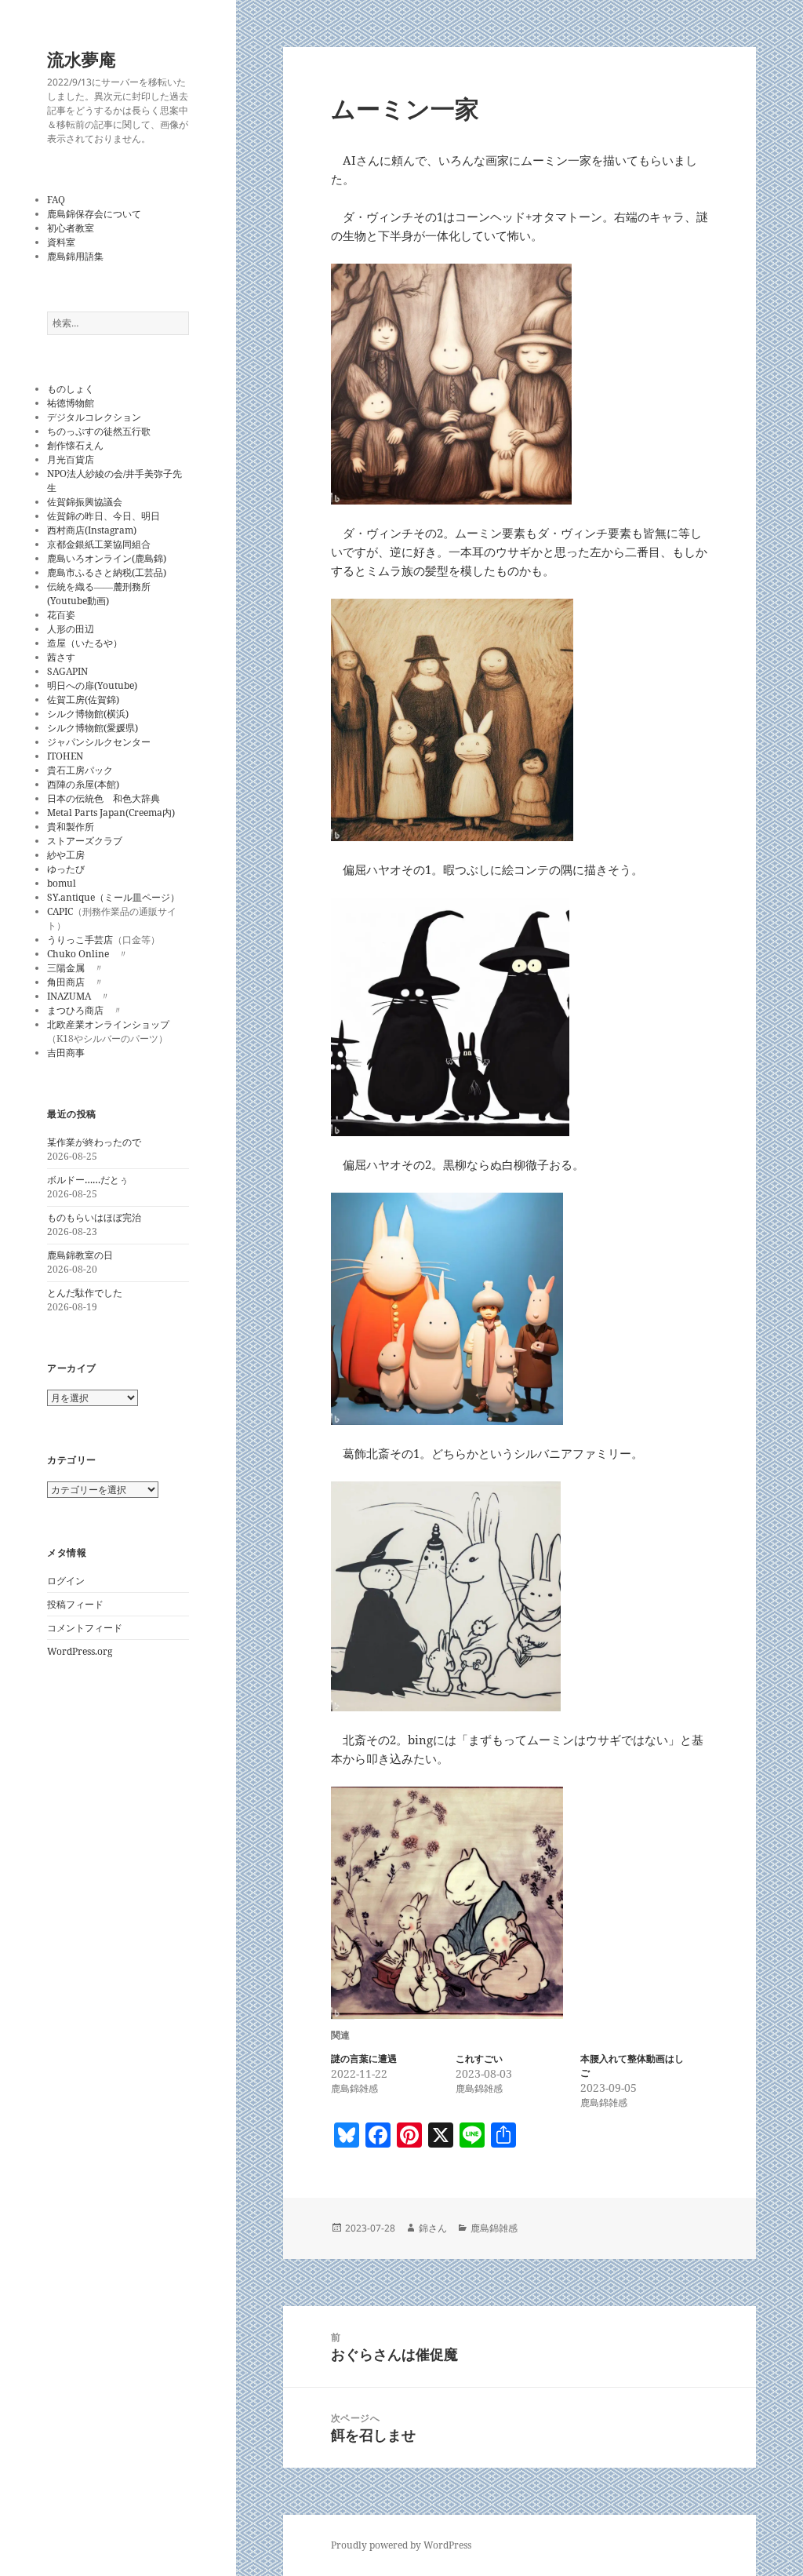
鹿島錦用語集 (75, 256)
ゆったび (66, 869)
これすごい (479, 2059)
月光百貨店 (71, 459)
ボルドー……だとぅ (88, 1180)
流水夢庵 (82, 59)
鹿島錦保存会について (94, 214)
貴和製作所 (71, 827)
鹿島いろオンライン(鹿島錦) (107, 558)
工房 (75, 855)
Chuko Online (78, 954)
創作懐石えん (75, 445)
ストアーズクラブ (85, 841)
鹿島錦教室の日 (80, 1255)
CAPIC (60, 911)
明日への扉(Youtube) (92, 685)
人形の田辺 (71, 629)
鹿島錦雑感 (494, 2228)
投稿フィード (75, 1604)
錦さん (433, 2228)
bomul (62, 883)
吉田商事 (66, 1053)
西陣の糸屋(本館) (83, 784)
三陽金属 (66, 968)
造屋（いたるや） (85, 643)
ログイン (66, 1581)
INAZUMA (69, 996)
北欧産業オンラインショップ (108, 1024)
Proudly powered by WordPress (401, 2545)
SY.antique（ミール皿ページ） (113, 897)
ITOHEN (65, 756)
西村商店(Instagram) (92, 530)
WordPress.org (80, 1651)
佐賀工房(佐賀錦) (83, 700)
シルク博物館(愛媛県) (93, 728)
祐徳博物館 (71, 403)
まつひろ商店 (75, 1010)
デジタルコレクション (94, 417)
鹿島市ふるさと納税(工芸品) (107, 572)
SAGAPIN (67, 671)
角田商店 (66, 982)
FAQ (56, 200)
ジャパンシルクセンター (99, 742)
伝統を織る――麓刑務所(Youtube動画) (99, 594)
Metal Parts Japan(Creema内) (111, 813)
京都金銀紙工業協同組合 (99, 544)
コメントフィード (85, 1628)
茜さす (61, 657)
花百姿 (61, 615)
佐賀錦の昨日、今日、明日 (104, 516)
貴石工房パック (80, 770)
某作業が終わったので (94, 1142)
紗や (56, 855)
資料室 (61, 242)
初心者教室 (71, 228)
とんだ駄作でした (85, 1293)
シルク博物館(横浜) (88, 714)
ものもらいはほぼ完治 (94, 1217)
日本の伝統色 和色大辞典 (104, 798)
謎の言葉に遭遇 (364, 2059)
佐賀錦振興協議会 (85, 502)
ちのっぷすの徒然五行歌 (99, 431)
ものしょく (71, 389)
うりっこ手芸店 (80, 940)
